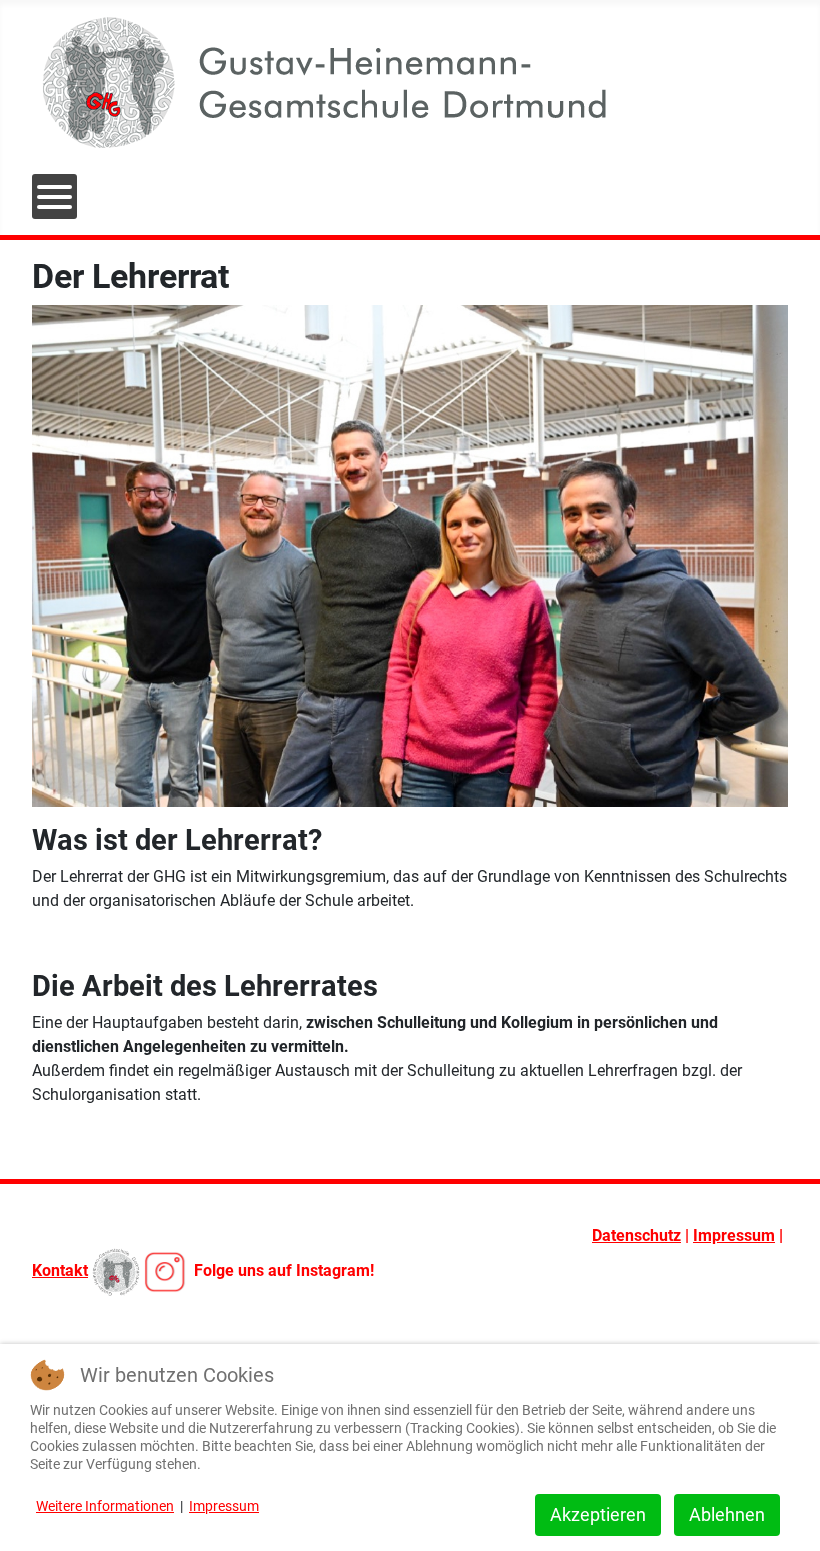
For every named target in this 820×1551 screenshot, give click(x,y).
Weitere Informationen (105, 1506)
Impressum (734, 1235)
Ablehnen (727, 1514)
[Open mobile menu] (54, 196)
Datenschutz (636, 1235)
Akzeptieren (598, 1514)
